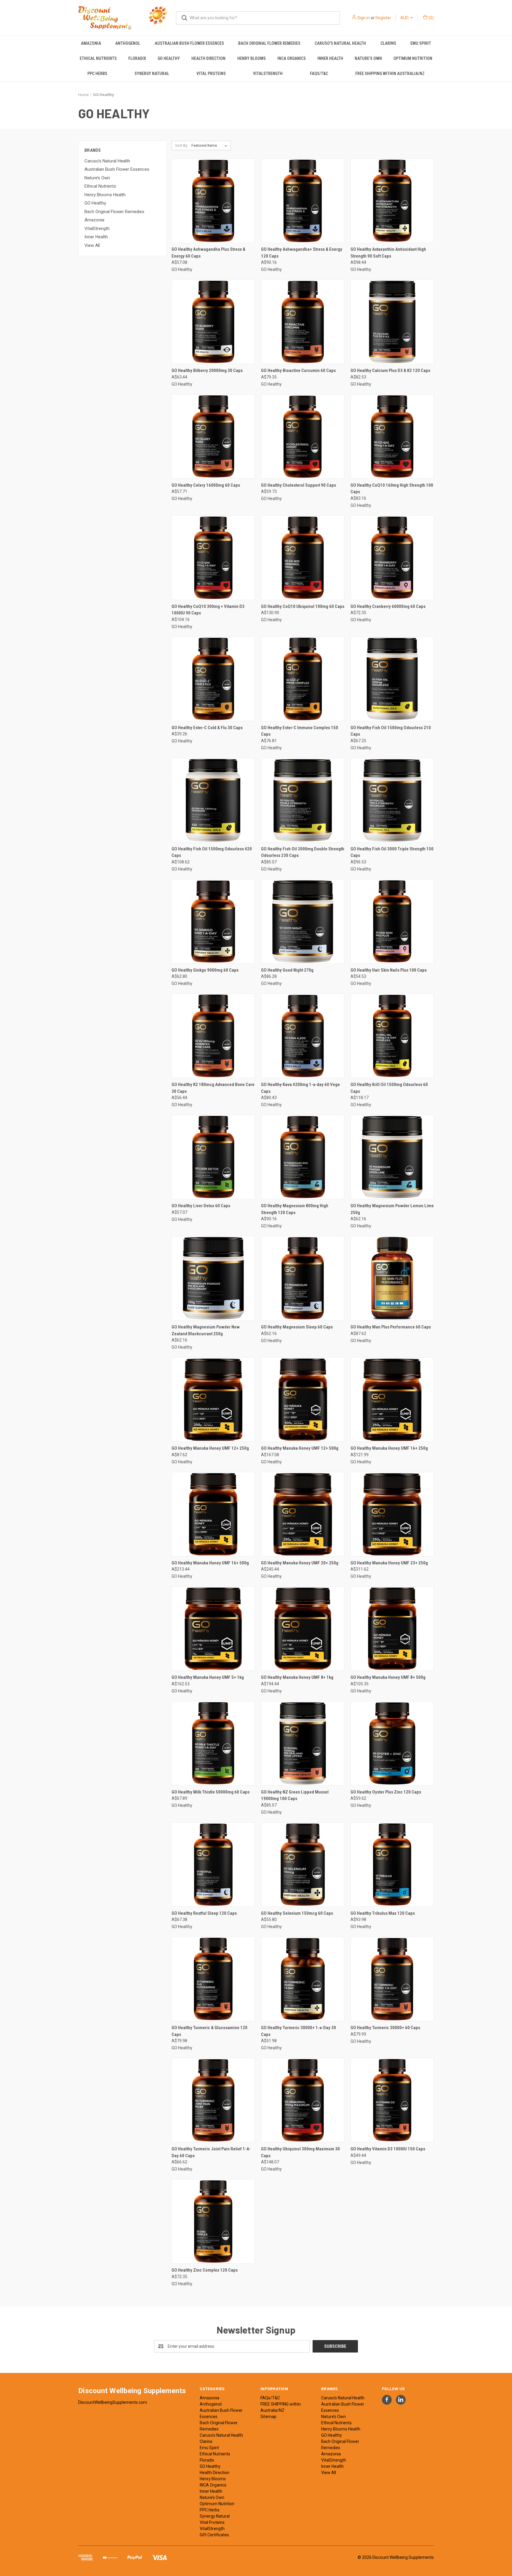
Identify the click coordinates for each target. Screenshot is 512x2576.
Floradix (137, 58)
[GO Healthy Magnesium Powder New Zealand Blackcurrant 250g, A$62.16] (213, 1278)
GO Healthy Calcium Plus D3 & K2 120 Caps (390, 370)
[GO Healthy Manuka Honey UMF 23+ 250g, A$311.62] (392, 1514)
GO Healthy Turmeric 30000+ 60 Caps (385, 2028)
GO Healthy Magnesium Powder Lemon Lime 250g (392, 1209)
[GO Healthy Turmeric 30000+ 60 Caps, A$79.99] (392, 1979)
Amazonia (91, 43)
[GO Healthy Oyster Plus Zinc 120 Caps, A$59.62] (392, 1743)
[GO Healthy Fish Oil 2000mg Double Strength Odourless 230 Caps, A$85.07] (303, 800)
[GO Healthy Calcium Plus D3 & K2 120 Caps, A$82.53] (392, 322)
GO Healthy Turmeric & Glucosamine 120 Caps (209, 2031)
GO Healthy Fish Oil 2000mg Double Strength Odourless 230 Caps (303, 852)
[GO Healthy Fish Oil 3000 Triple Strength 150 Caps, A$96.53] (392, 800)
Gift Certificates (214, 2535)
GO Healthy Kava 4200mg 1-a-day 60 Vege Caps (300, 1088)
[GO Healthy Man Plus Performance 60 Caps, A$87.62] (392, 1278)
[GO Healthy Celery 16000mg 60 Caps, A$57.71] (213, 436)
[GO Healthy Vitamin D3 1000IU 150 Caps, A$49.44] (392, 2100)
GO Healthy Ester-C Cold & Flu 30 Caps (207, 728)
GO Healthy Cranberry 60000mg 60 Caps (388, 606)
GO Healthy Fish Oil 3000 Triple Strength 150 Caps (392, 852)
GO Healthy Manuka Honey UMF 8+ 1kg (297, 1677)
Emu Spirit (421, 43)
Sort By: (182, 145)
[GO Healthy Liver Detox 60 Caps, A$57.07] (213, 1157)
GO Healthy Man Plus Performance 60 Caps (391, 1327)
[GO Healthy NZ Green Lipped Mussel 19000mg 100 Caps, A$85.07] (303, 1743)
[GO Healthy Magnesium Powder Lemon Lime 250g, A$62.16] (392, 1157)
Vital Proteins (211, 74)
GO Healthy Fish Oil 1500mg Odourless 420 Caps (212, 852)
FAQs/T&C (319, 74)
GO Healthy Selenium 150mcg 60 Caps (297, 1913)
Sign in (364, 18)
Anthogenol (128, 43)
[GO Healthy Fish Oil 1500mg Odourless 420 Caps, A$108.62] (213, 800)
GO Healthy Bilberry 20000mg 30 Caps (207, 370)
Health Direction (208, 58)
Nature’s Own (368, 58)
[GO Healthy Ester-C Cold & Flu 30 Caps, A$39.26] (213, 679)
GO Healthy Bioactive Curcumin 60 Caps (298, 370)
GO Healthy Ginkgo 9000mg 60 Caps (205, 970)
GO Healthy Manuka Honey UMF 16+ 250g (389, 1448)
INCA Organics (292, 58)
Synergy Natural (152, 74)
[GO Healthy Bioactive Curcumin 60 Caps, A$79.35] (303, 322)
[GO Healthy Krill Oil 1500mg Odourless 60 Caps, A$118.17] (392, 1036)
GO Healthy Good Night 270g (287, 970)
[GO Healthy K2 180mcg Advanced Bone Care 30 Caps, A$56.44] (213, 1036)
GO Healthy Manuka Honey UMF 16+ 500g (210, 1563)
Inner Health (330, 58)
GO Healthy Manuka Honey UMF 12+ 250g (210, 1448)
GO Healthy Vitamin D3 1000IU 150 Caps (388, 2149)
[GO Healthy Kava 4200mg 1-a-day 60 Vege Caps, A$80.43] (303, 1036)
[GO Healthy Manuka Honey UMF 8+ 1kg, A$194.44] (303, 1629)
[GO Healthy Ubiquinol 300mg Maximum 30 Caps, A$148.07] (303, 2100)
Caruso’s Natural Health (340, 43)
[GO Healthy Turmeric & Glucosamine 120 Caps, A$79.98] (213, 1979)
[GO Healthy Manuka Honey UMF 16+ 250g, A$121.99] (392, 1399)
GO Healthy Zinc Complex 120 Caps (205, 2270)
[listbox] (211, 146)
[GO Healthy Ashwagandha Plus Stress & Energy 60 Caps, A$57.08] (213, 201)
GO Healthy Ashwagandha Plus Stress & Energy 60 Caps (208, 253)
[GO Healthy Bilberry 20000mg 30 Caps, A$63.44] (213, 322)
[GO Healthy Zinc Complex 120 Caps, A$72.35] (213, 2221)
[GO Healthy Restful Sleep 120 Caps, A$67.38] (213, 1864)
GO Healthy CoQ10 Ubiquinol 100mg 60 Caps (303, 606)
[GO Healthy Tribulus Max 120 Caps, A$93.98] (392, 1864)
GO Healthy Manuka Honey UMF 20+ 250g (300, 1563)
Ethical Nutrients (98, 58)
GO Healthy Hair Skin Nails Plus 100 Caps (389, 970)
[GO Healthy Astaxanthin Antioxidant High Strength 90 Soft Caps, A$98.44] (392, 201)
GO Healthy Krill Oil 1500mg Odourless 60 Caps (389, 1088)
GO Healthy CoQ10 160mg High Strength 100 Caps (392, 489)
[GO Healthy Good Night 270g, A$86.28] (303, 921)
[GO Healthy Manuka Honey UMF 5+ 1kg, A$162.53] (213, 1629)
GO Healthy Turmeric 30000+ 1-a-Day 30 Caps (299, 2031)
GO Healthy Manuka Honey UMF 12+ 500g (300, 1448)
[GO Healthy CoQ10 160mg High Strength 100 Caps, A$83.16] (392, 436)
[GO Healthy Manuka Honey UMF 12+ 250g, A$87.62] (213, 1399)
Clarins (388, 43)
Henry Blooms (252, 58)
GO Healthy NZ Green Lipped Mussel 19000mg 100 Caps (295, 1795)
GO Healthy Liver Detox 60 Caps (201, 1206)
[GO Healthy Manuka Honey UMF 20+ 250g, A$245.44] (303, 1514)
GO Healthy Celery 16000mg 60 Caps (206, 485)
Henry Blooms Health (105, 195)
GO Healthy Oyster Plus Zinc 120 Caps (386, 1792)
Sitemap (268, 2417)
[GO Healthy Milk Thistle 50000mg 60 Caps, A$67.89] (213, 1743)
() (431, 18)
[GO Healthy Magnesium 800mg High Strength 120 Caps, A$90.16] (303, 1157)
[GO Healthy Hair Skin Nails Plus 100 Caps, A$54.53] (392, 921)
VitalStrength (268, 74)
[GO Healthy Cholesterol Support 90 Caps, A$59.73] (303, 436)
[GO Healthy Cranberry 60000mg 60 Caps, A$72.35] (392, 558)
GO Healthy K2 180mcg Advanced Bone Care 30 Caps (213, 1088)
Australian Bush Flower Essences (189, 43)
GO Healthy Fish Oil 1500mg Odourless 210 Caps (391, 731)
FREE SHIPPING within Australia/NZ (390, 74)
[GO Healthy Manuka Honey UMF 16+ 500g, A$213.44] (213, 1514)
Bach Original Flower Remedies (269, 43)
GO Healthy (169, 58)
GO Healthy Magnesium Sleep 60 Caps (297, 1327)
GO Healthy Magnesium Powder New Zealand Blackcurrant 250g (206, 1330)
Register (383, 18)
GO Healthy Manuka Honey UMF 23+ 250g (389, 1563)
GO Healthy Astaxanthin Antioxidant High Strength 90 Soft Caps (388, 253)
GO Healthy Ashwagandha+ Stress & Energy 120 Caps (302, 253)
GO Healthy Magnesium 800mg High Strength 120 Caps (295, 1209)
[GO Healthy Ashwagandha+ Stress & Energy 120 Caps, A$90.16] (303, 201)
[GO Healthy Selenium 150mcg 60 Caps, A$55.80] (303, 1864)
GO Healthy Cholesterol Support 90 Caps (299, 485)
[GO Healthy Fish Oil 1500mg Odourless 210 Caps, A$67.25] (392, 679)
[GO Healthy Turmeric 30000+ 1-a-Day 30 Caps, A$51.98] (303, 1979)
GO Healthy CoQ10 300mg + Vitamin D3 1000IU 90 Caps (208, 610)
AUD (405, 18)
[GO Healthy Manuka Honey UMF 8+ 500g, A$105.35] (392, 1629)
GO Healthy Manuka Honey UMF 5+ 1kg (208, 1677)
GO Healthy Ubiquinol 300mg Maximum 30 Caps (300, 2152)
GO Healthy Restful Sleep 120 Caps (204, 1913)
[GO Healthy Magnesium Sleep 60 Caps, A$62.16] (303, 1278)
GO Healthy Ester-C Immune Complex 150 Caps (300, 731)
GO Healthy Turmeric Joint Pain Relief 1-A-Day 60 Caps (211, 2152)
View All (92, 245)
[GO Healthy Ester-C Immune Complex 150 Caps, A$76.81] (303, 679)
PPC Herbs (97, 74)
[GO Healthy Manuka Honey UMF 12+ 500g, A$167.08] (303, 1399)
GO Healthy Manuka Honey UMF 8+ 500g (388, 1677)
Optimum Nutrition (413, 58)
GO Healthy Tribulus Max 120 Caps (383, 1913)
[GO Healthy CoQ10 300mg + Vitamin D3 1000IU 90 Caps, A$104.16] (213, 558)
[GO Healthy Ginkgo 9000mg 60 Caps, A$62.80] (213, 921)
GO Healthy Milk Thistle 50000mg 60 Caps (211, 1792)
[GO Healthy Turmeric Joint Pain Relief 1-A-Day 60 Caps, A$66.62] (213, 2100)
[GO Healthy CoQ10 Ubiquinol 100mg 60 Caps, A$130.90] (303, 558)
